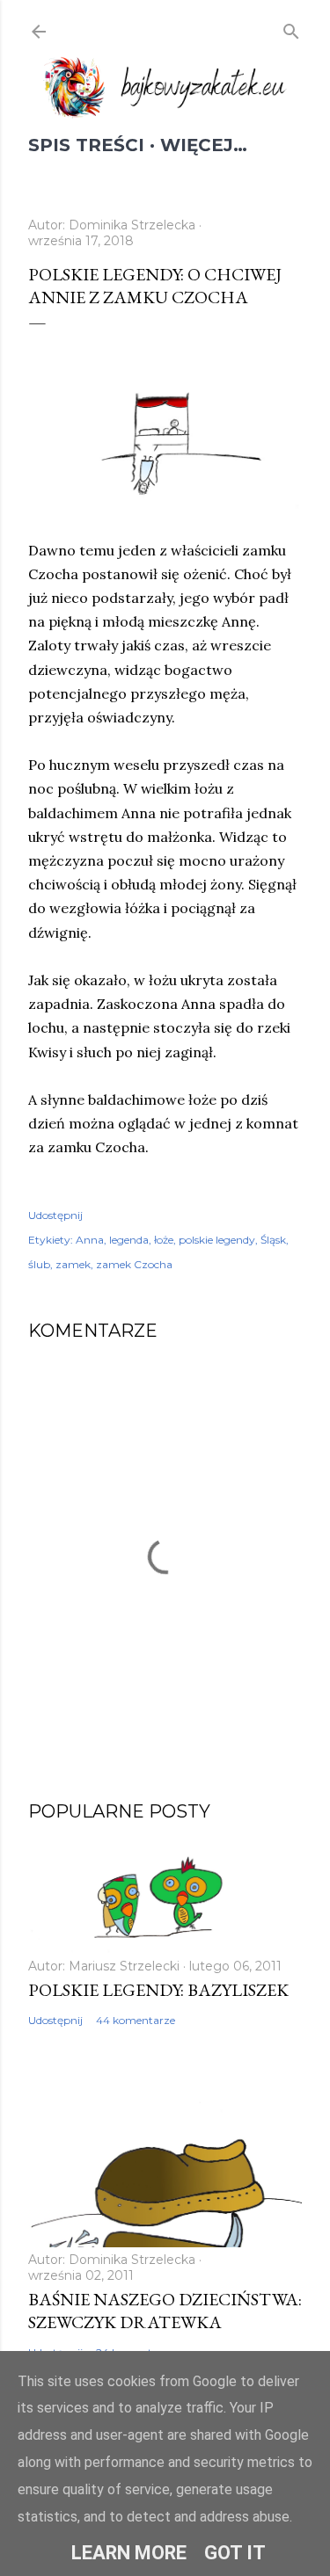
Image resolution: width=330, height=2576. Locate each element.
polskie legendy (217, 1240)
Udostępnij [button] (55, 1215)
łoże (164, 1240)
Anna (90, 1240)
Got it (235, 2553)
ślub (39, 1264)
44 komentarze (136, 2020)
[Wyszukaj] (291, 29)
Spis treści (86, 145)
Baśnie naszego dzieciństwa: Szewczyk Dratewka (165, 2311)
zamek (73, 1264)
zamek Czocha (134, 1264)
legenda (129, 1240)
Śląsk (273, 1240)
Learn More (129, 2553)
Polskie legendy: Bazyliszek (158, 1990)
